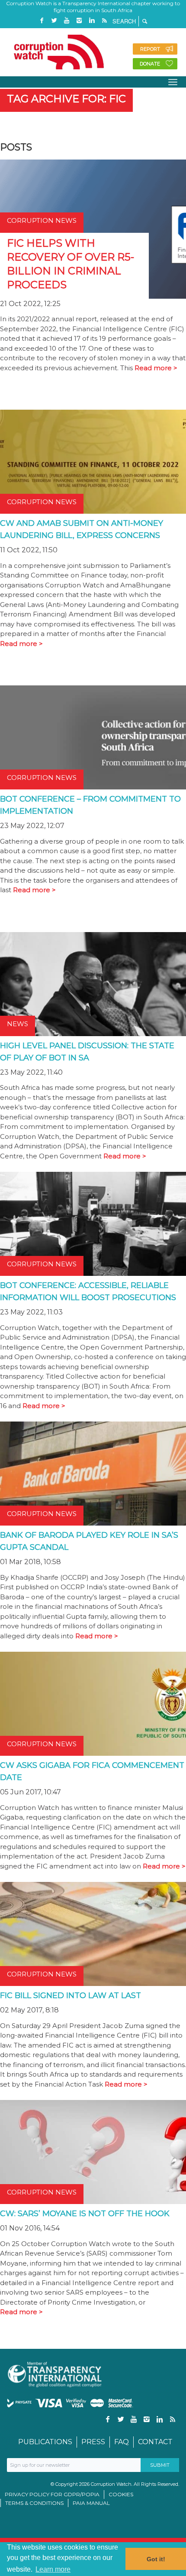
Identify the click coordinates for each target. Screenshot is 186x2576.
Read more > (156, 368)
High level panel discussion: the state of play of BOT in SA (87, 1052)
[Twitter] (54, 21)
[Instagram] (79, 21)
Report (150, 49)
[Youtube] (67, 21)
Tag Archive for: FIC (66, 99)
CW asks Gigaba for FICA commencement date (92, 1771)
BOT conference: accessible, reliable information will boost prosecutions (88, 1291)
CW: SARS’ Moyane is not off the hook (85, 2214)
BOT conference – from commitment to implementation (90, 805)
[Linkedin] (92, 21)
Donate (150, 64)
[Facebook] (42, 21)
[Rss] (104, 21)
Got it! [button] (156, 2559)
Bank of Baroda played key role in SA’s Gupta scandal (89, 1541)
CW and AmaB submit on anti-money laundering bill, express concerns (82, 529)
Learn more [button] (53, 2569)
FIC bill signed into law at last (71, 1996)
